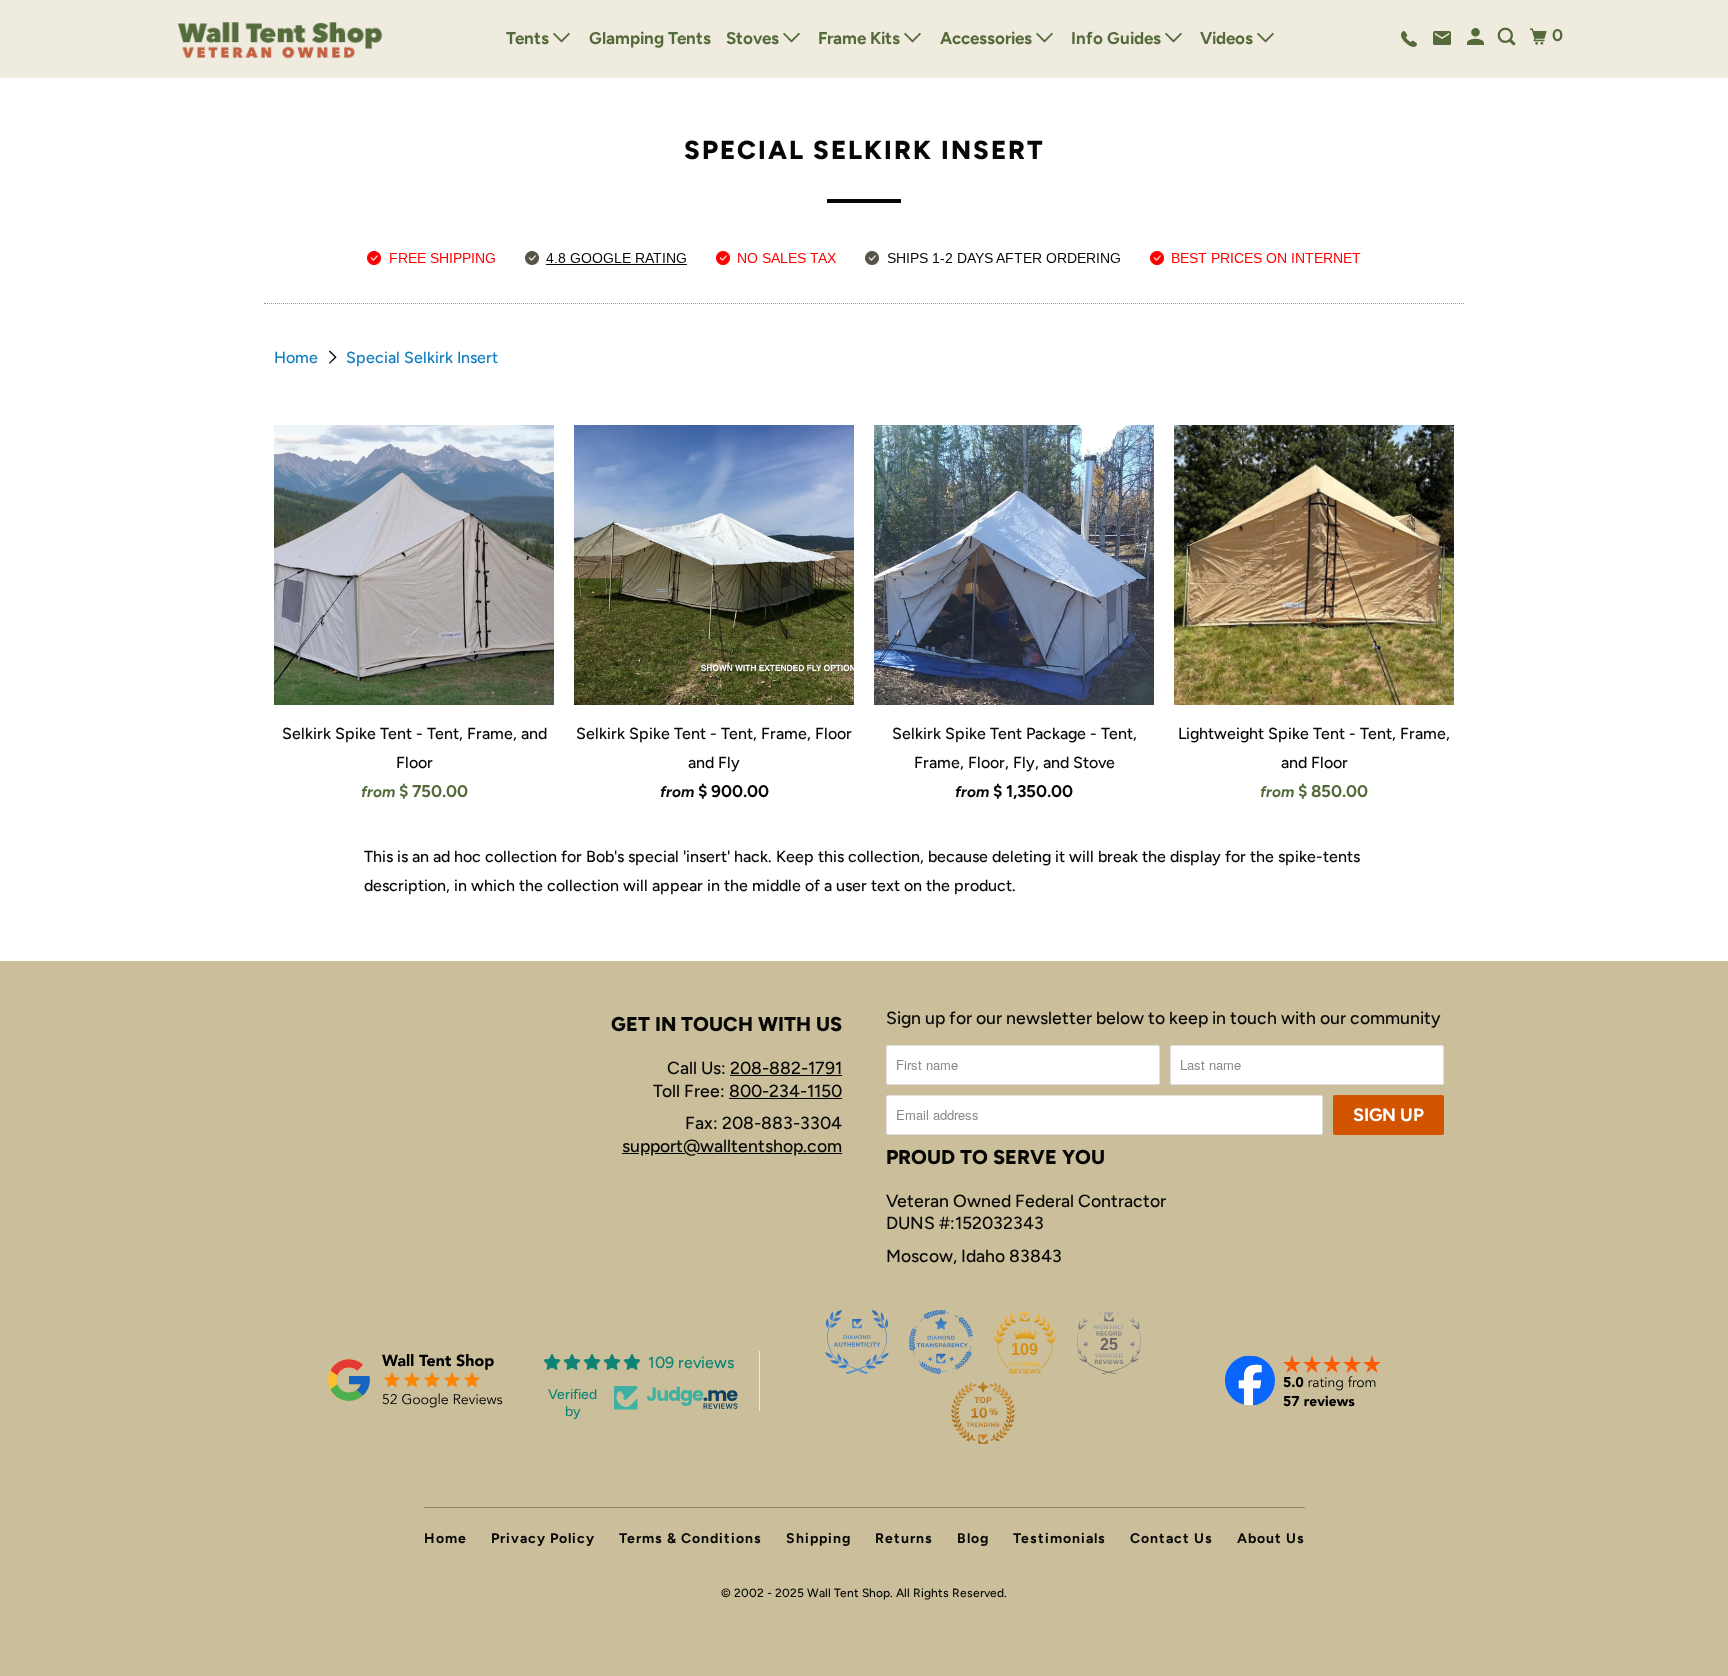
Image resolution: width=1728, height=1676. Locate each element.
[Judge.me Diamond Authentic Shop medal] (857, 1342)
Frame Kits (861, 38)
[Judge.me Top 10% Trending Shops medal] (983, 1413)
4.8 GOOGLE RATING (616, 258)
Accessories (988, 38)
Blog (973, 1538)
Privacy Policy (543, 1538)
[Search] (1508, 37)
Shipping (818, 1538)
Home (298, 357)
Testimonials (1059, 1538)
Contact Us (1171, 1538)
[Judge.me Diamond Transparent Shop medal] (941, 1342)
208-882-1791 (786, 1067)
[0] (1538, 36)
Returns (904, 1538)
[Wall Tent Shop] (280, 39)
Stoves (754, 38)
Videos (1228, 38)
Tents (529, 38)
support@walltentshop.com (732, 1145)
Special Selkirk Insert (422, 357)
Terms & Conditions (690, 1538)
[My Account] (1477, 37)
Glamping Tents (650, 38)
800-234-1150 (785, 1090)
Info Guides (1118, 38)
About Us (1271, 1538)
